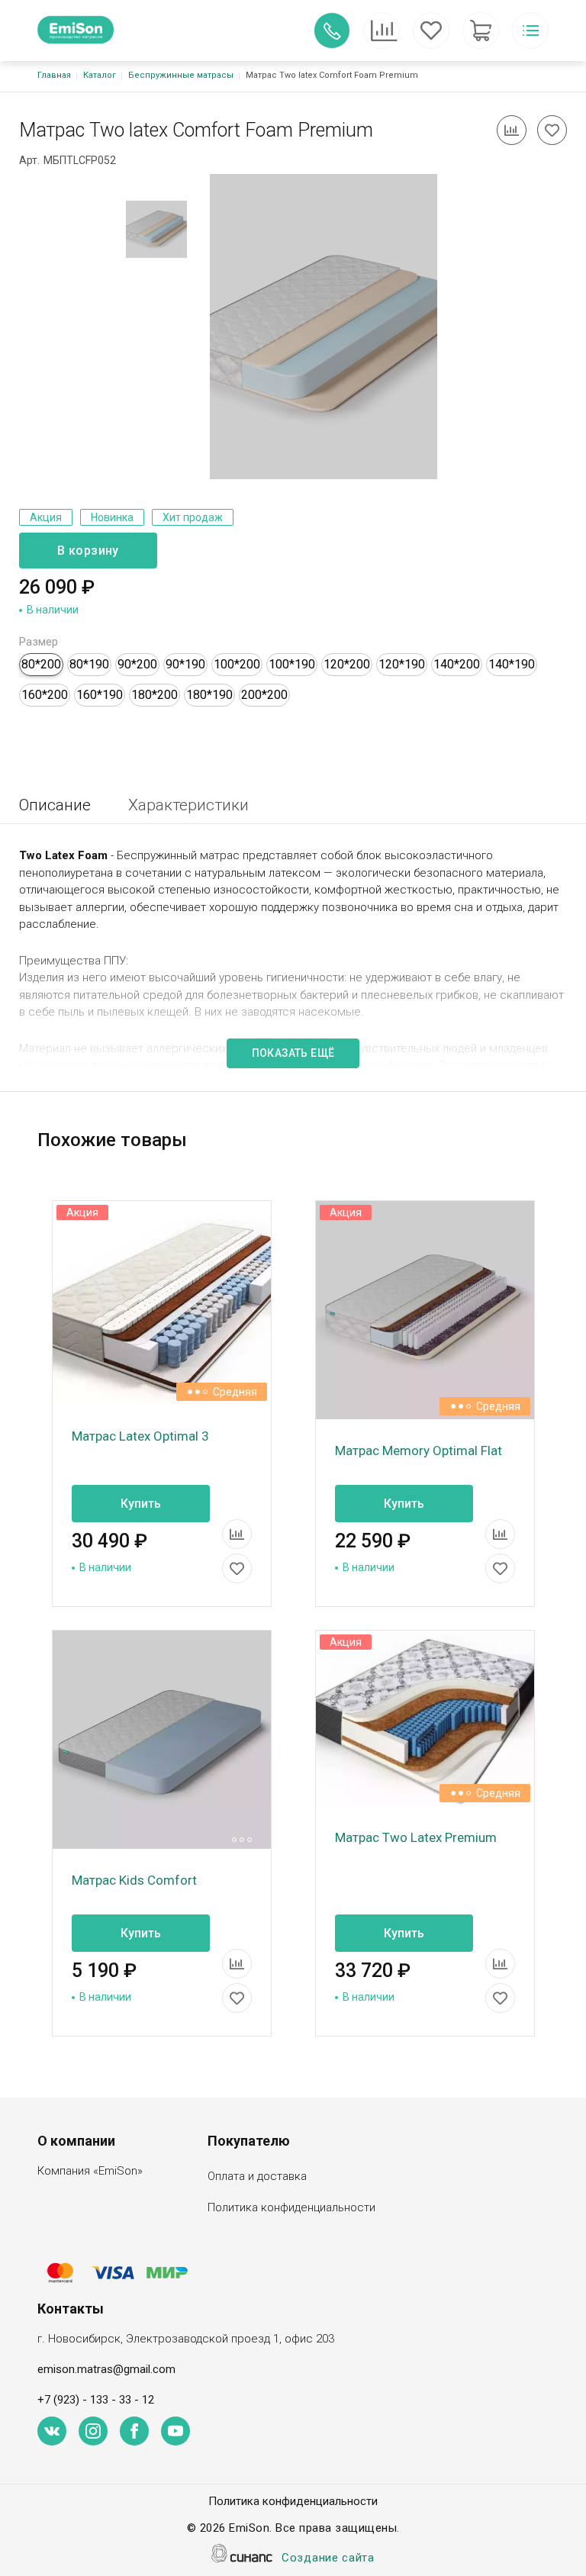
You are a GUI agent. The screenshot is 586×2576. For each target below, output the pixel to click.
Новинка (112, 517)
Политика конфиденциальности (291, 2207)
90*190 (185, 664)
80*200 (41, 664)
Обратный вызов (332, 31)
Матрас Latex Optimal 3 (140, 1436)
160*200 (45, 695)
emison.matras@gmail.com (106, 2369)
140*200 (457, 664)
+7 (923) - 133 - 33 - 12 (96, 2400)
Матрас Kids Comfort (134, 1880)
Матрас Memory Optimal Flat (419, 1451)
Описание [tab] (55, 805)
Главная (54, 75)
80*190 (89, 664)
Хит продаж (193, 517)
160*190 (100, 695)
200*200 (264, 695)
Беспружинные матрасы (181, 75)
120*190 (402, 664)
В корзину (88, 551)
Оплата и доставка (257, 2176)
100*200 (237, 664)
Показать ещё (293, 1053)
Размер (39, 642)
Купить (141, 1504)
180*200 (155, 695)
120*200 (347, 664)
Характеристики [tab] (188, 805)
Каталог (100, 75)
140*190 (512, 664)
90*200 (137, 664)
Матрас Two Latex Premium (416, 1837)
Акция (46, 517)
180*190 (209, 695)
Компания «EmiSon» (90, 2171)
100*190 (292, 664)
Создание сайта (328, 2558)
